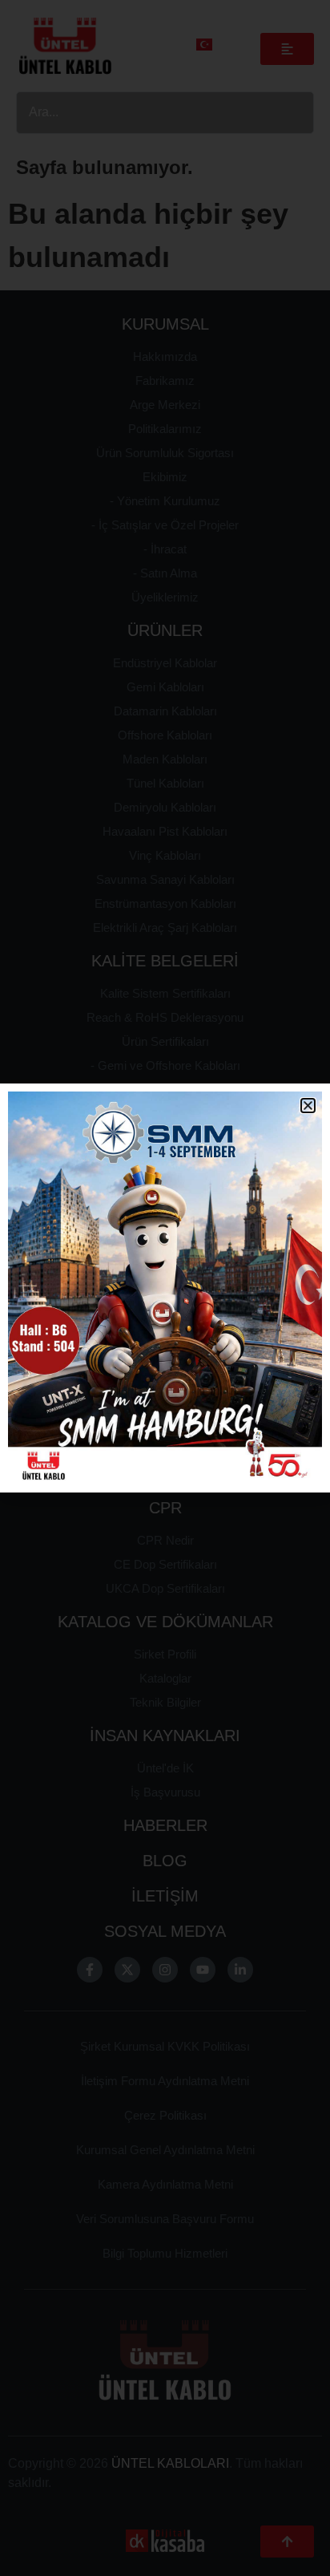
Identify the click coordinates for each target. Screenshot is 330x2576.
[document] (165, 1288)
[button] (308, 1106)
